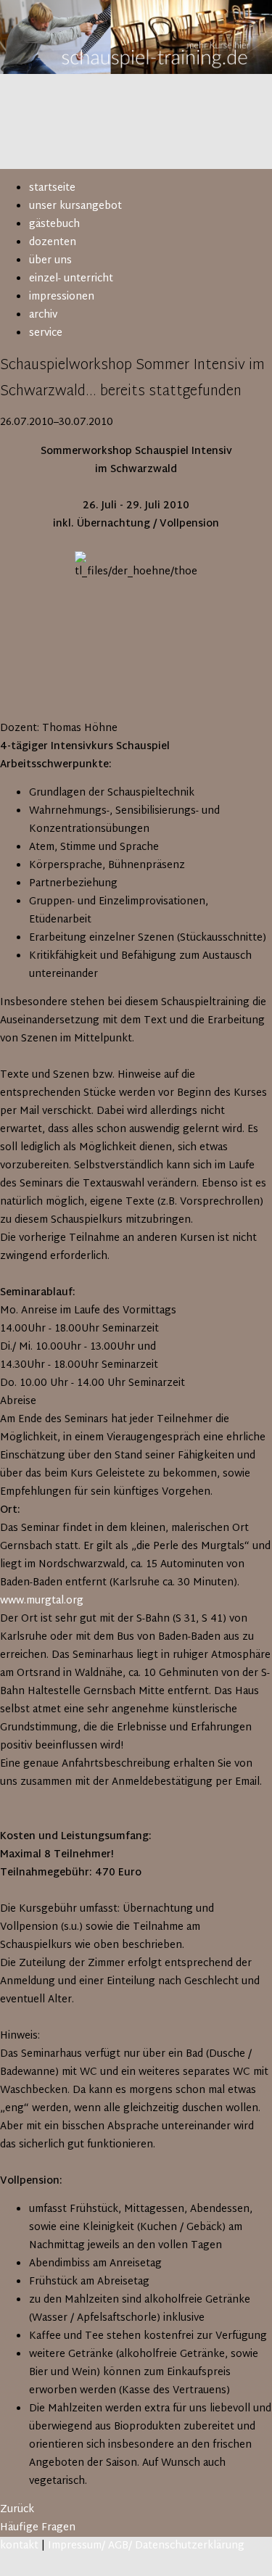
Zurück (17, 2510)
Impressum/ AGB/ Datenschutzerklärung (146, 2546)
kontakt (19, 2546)
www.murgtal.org (42, 1601)
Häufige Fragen (38, 2528)
